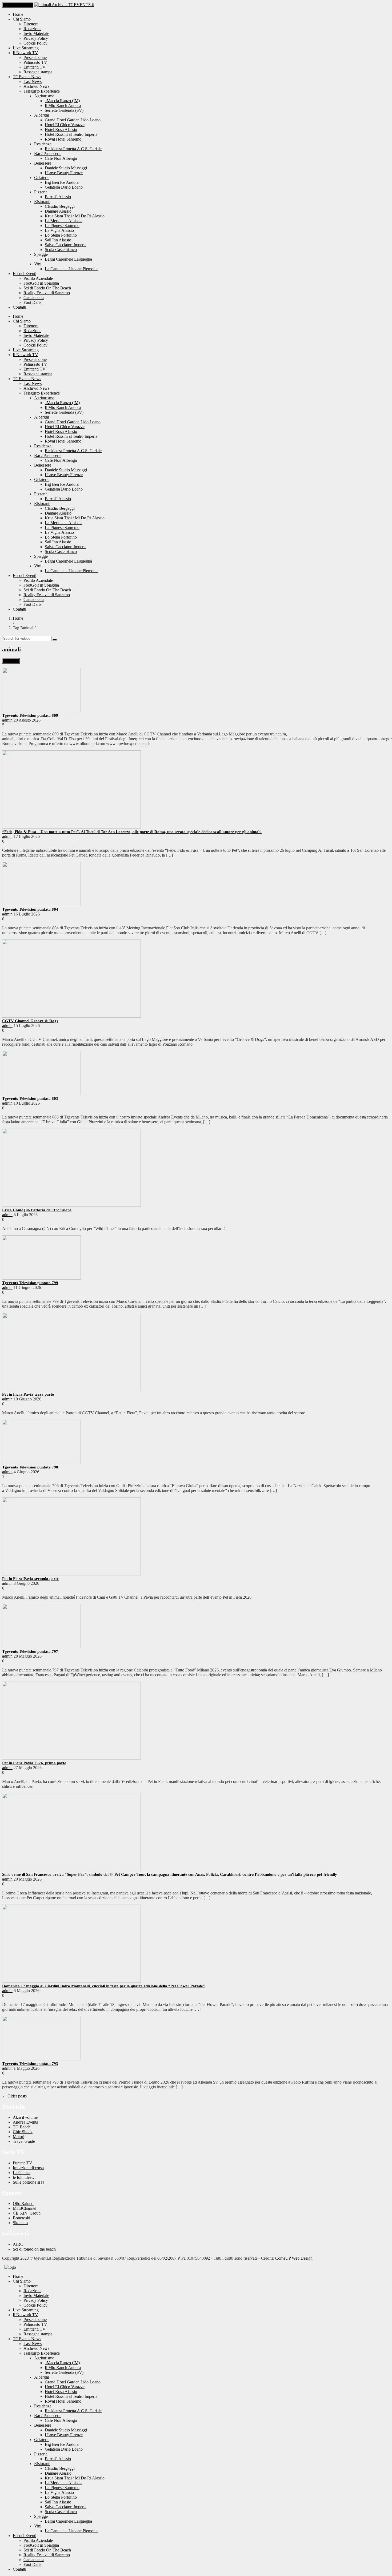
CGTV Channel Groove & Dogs (30, 1021)
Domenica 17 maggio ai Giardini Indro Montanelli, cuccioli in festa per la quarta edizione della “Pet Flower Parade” (104, 1986)
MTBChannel (25, 2208)
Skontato (20, 2223)
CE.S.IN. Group (27, 2213)
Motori (19, 2137)
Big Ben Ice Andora (62, 182)
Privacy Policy (36, 38)
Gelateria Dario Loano (64, 187)
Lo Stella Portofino (61, 235)
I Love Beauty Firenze (64, 173)
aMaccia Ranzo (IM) (62, 101)
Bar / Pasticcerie (48, 154)
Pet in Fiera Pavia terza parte (28, 1394)
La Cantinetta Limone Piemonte (72, 269)
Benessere (43, 163)
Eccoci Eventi (25, 274)
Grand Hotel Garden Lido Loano (73, 120)
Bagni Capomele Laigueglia (68, 259)
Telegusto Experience (42, 91)
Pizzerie (41, 192)
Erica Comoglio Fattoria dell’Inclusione (37, 1210)
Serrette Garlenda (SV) (64, 110)
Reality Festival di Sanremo (47, 293)
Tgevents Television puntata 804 (30, 909)
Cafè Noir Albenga (61, 158)
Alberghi (42, 115)
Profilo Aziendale (38, 278)
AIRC (18, 2244)
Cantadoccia (34, 298)
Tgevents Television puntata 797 (30, 1651)
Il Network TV (25, 53)
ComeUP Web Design (294, 2258)
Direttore (31, 24)
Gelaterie (42, 178)
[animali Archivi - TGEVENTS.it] (64, 5)
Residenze (43, 144)
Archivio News (36, 86)
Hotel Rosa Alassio (61, 130)
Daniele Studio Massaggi (66, 168)
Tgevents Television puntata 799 (30, 1283)
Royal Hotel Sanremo (63, 139)
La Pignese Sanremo (62, 226)
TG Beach (22, 2127)
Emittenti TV (35, 67)
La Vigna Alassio (59, 230)
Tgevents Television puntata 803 (30, 1098)
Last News (33, 81)
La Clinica (22, 2173)
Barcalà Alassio (58, 197)
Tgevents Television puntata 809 (30, 715)
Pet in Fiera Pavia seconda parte (30, 1579)
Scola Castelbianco (61, 250)
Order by (11, 661)
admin (7, 720)
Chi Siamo (22, 19)
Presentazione (35, 57)
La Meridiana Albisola (64, 221)
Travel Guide (24, 2141)
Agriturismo (44, 96)
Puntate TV (23, 2163)
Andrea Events (25, 2122)
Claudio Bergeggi (60, 206)
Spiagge (41, 254)
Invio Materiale (36, 33)
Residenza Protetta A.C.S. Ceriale (73, 149)
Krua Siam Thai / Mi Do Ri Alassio (75, 216)
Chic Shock (23, 2132)
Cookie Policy (35, 43)
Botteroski (21, 2218)
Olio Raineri (23, 2203)
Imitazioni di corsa (28, 2168)
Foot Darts (32, 302)
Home (18, 14)
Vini (38, 264)
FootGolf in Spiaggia (41, 283)
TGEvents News (27, 77)
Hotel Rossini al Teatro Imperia (71, 134)
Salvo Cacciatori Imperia (66, 245)
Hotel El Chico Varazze (65, 125)
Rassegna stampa (38, 72)
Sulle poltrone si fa (29, 2182)
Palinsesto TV (35, 62)
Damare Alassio (58, 211)
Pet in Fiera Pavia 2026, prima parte (34, 1763)
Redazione (32, 29)
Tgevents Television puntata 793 (30, 2064)
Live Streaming (26, 48)
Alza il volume (25, 2117)
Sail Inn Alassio (58, 240)
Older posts (14, 2096)
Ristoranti (42, 202)
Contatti (19, 307)
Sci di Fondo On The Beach (47, 288)
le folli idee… (24, 2177)
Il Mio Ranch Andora (63, 105)
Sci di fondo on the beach (34, 2249)
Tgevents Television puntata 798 (30, 1467)
